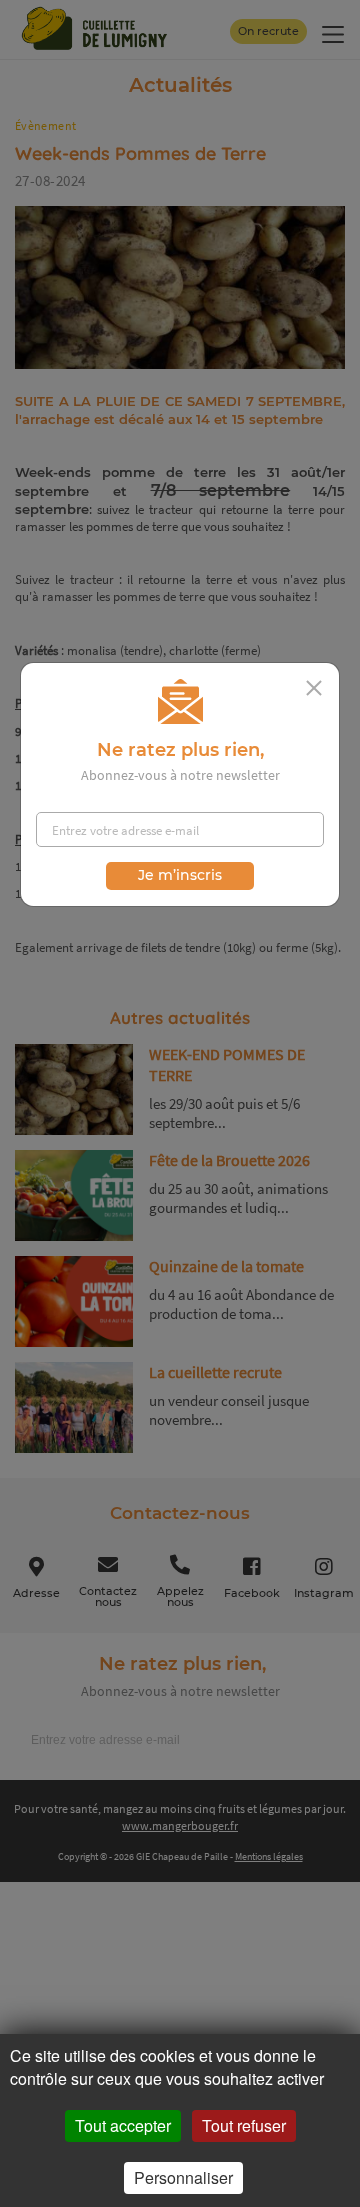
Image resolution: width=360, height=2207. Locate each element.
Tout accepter (123, 2125)
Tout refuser (244, 2125)
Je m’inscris (180, 875)
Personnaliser (183, 2177)
